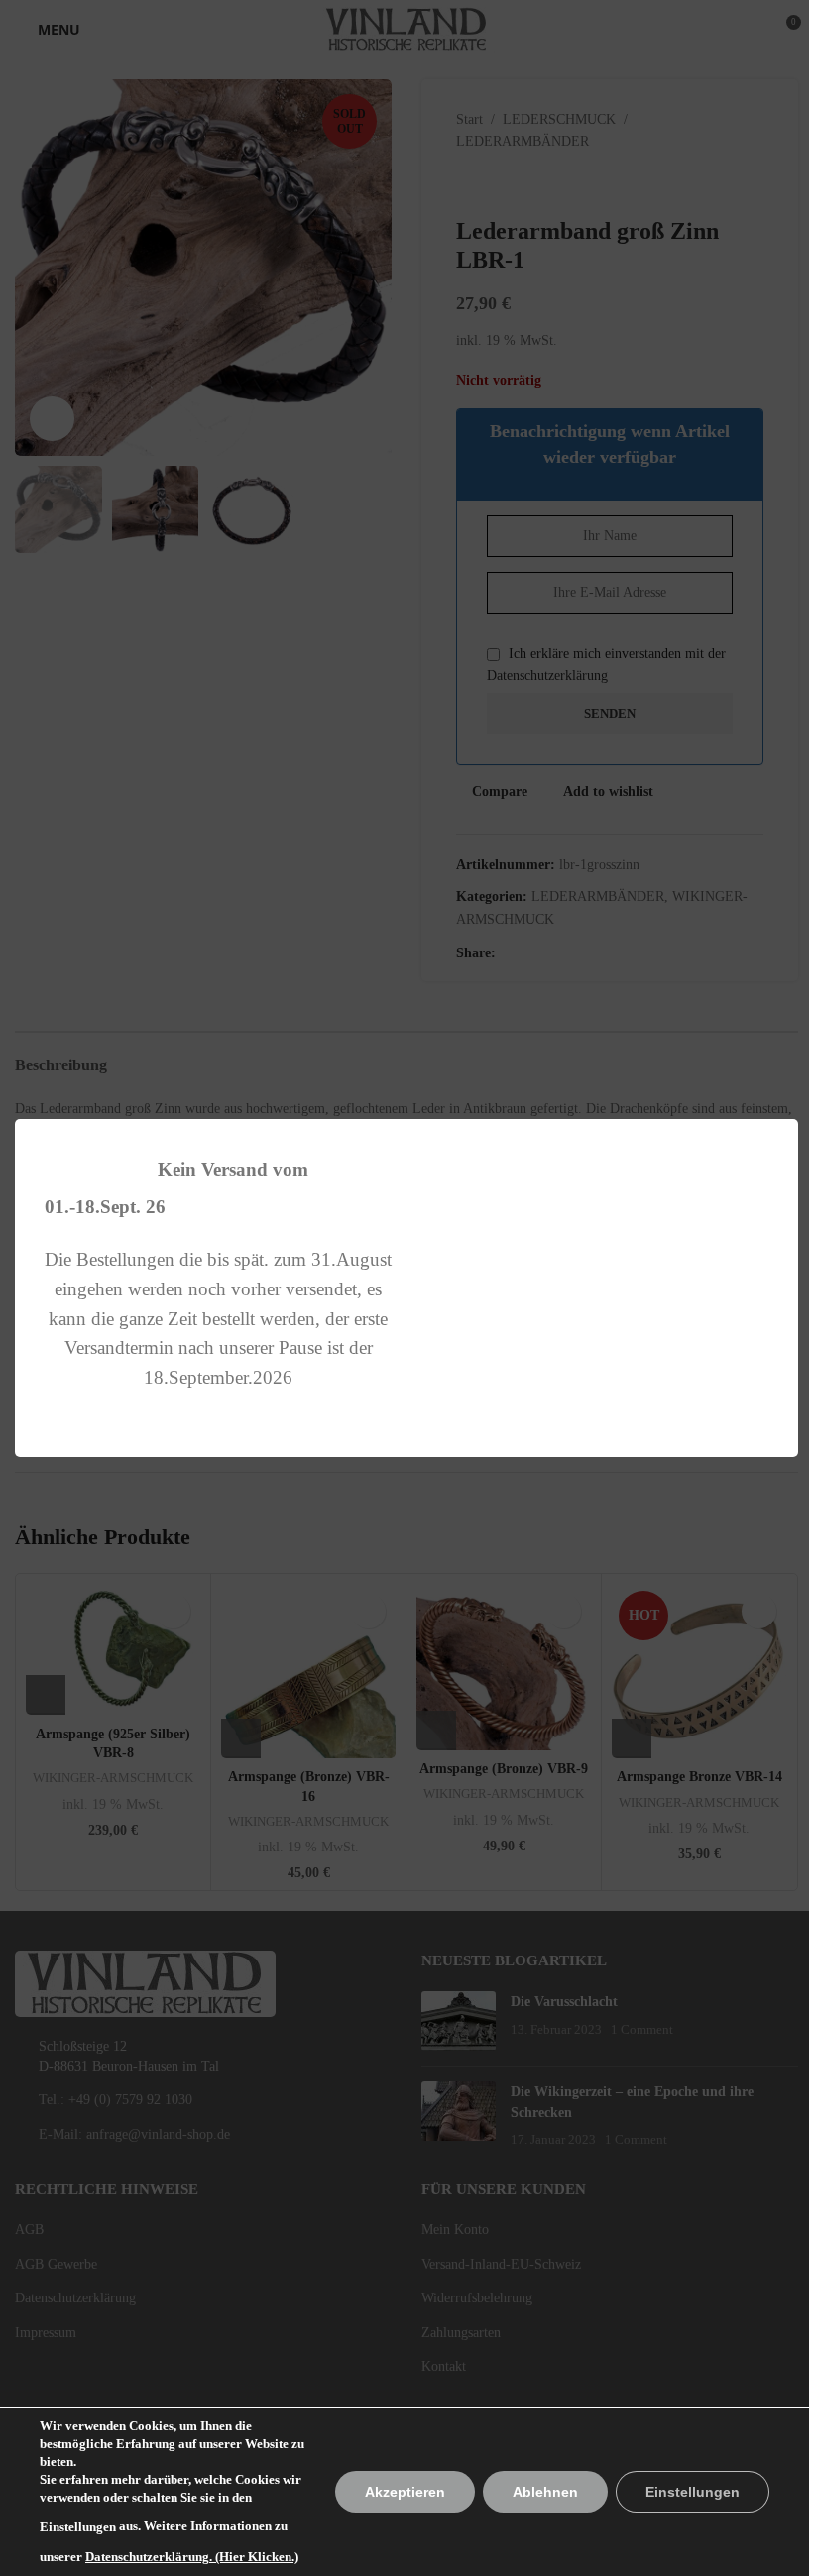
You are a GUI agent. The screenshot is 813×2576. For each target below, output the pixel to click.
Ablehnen (545, 2492)
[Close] (788, 1094)
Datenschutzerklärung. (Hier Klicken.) (192, 2557)
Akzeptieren (405, 2492)
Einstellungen (78, 2527)
